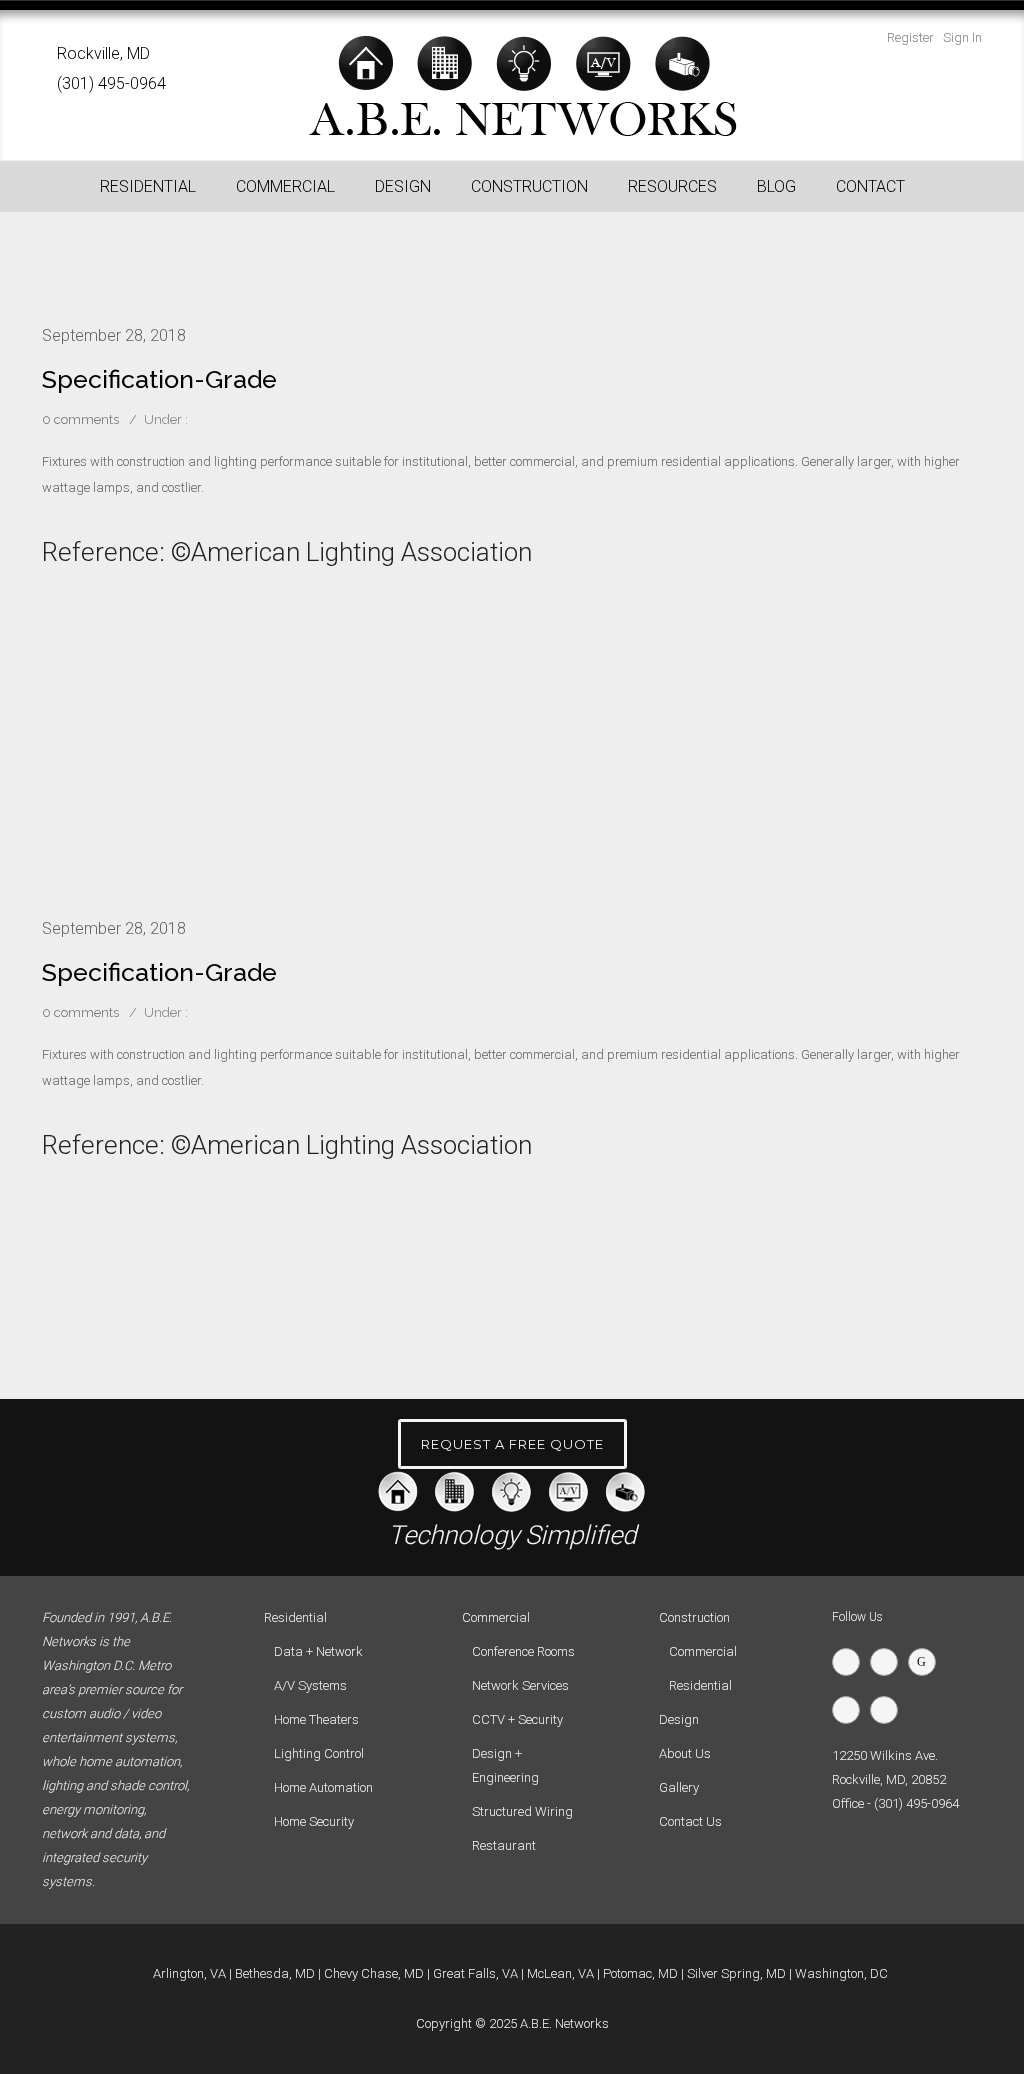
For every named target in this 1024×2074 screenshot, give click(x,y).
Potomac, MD (640, 1973)
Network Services (520, 1685)
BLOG (776, 186)
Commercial (703, 1651)
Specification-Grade (159, 379)
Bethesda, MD (275, 1973)
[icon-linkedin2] (851, 1710)
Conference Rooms (523, 1651)
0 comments (80, 419)
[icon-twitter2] (851, 1662)
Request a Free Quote (512, 1444)
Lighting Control (319, 1753)
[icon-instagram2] (889, 1710)
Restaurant (504, 1845)
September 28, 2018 (114, 335)
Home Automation (323, 1787)
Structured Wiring (522, 1811)
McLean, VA (560, 1973)
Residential (700, 1685)
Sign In (962, 37)
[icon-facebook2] (889, 1662)
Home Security (314, 1821)
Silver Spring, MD (736, 1973)
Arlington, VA (189, 1973)
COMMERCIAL (285, 186)
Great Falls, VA (475, 1973)
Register (910, 37)
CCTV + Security (517, 1719)
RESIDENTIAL (148, 186)
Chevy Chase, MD (374, 1973)
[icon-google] (927, 1662)
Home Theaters (316, 1719)
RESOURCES (672, 186)
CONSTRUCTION (529, 186)
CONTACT (870, 186)
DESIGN (403, 186)
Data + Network (318, 1651)
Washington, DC (841, 1973)
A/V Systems (310, 1685)
